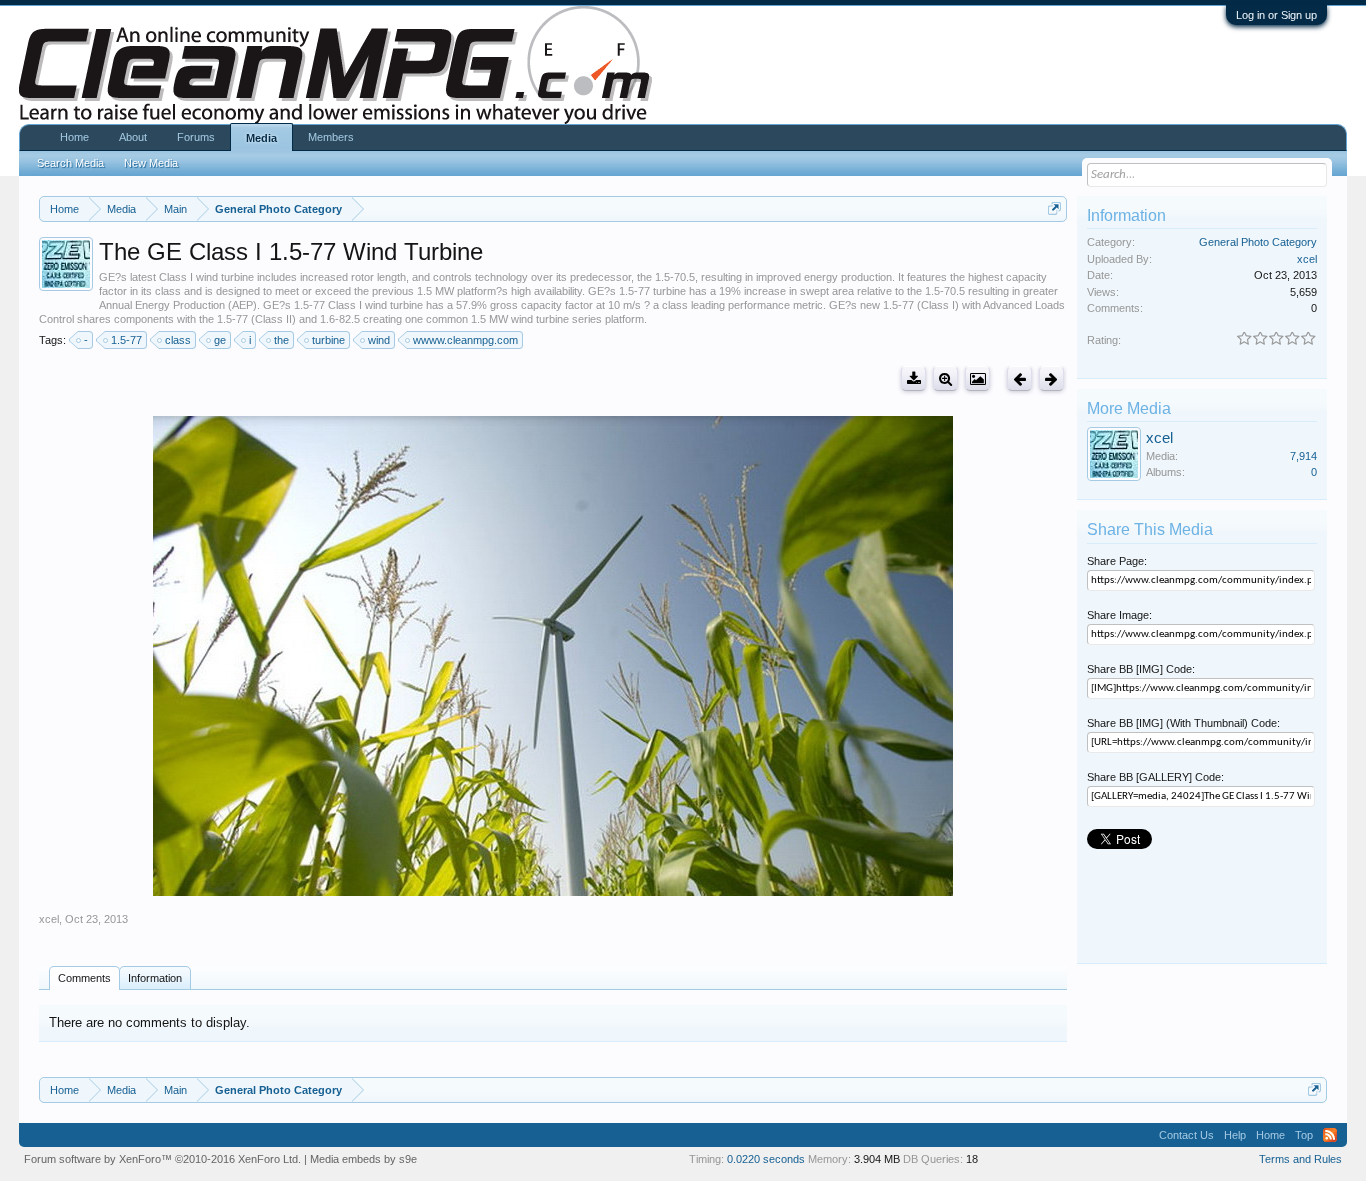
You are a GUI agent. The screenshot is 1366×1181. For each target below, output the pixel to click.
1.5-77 (126, 340)
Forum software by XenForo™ (162, 1159)
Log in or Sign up (1276, 15)
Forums (196, 137)
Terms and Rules (1300, 1159)
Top (1304, 1135)
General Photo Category (1258, 242)
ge (220, 340)
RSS (1330, 1135)
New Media (151, 163)
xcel (49, 919)
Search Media (70, 163)
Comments (84, 978)
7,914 (1303, 456)
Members (331, 137)
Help (1235, 1135)
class (178, 340)
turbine (328, 340)
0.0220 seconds (766, 1159)
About (133, 137)
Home (74, 137)
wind (379, 340)
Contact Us (1186, 1135)
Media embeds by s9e (363, 1159)
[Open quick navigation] (1054, 208)
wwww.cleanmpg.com (465, 340)
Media (261, 138)
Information (155, 978)
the (281, 340)
